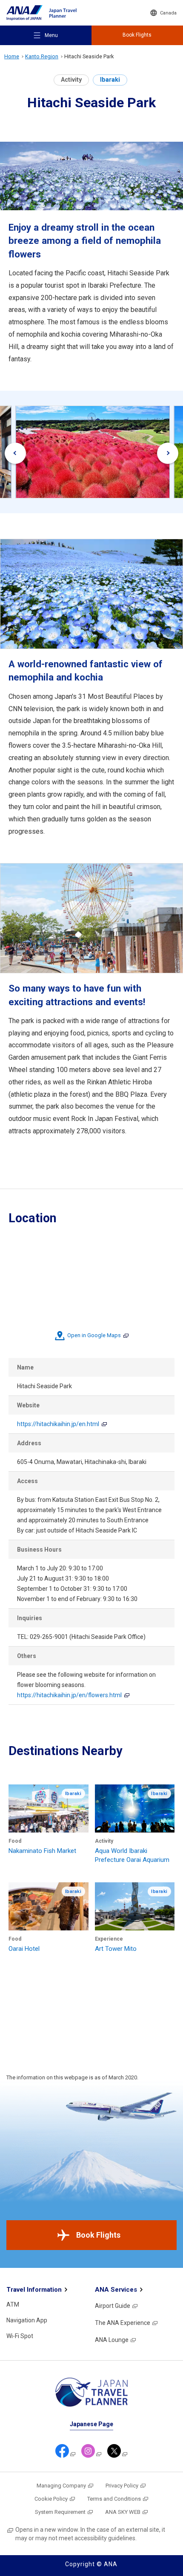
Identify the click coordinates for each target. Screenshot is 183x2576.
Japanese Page (91, 2424)
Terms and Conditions (114, 2499)
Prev (15, 453)
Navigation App (27, 2320)
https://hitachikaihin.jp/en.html (58, 1424)
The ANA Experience (123, 2323)
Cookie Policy (51, 2499)
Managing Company (61, 2486)
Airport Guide (113, 2306)
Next (168, 453)
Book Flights (98, 2235)
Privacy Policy (122, 2486)
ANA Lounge (112, 2340)
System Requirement (60, 2512)
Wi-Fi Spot (20, 2336)
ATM (13, 2304)
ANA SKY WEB (123, 2512)
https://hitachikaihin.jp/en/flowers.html (69, 1695)
